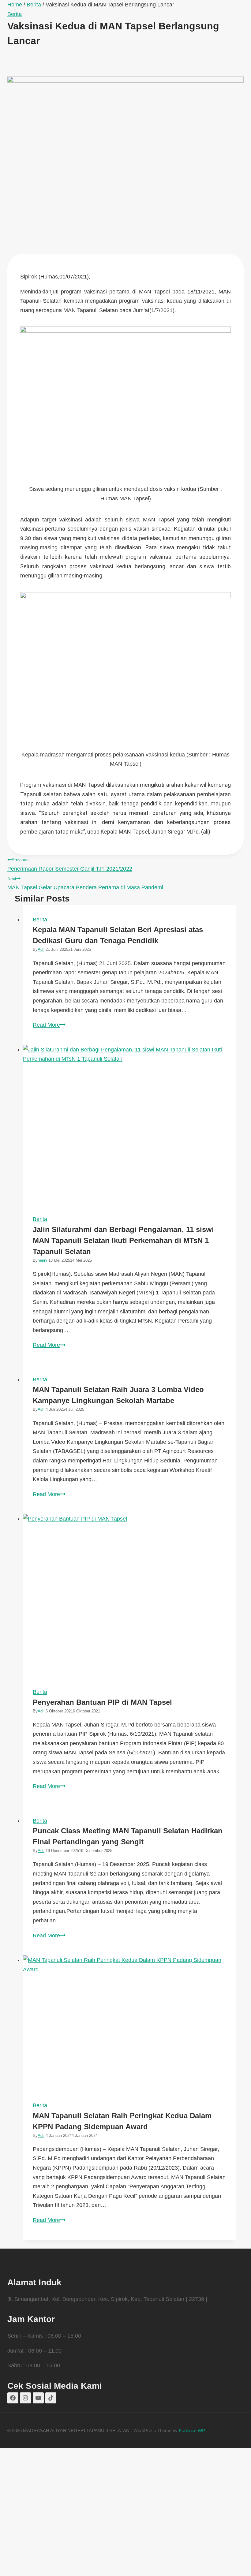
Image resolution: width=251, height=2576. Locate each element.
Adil (41, 949)
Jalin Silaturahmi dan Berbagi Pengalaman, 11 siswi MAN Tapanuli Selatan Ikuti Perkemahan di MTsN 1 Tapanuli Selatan (123, 1240)
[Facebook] (13, 2398)
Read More (49, 1025)
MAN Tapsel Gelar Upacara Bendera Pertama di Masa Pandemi (85, 883)
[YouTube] (38, 2398)
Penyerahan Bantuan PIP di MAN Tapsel (102, 1702)
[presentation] (130, 1125)
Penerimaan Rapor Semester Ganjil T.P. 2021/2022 (70, 864)
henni (42, 1260)
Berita (15, 14)
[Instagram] (25, 2398)
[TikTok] (51, 2398)
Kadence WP (192, 2430)
